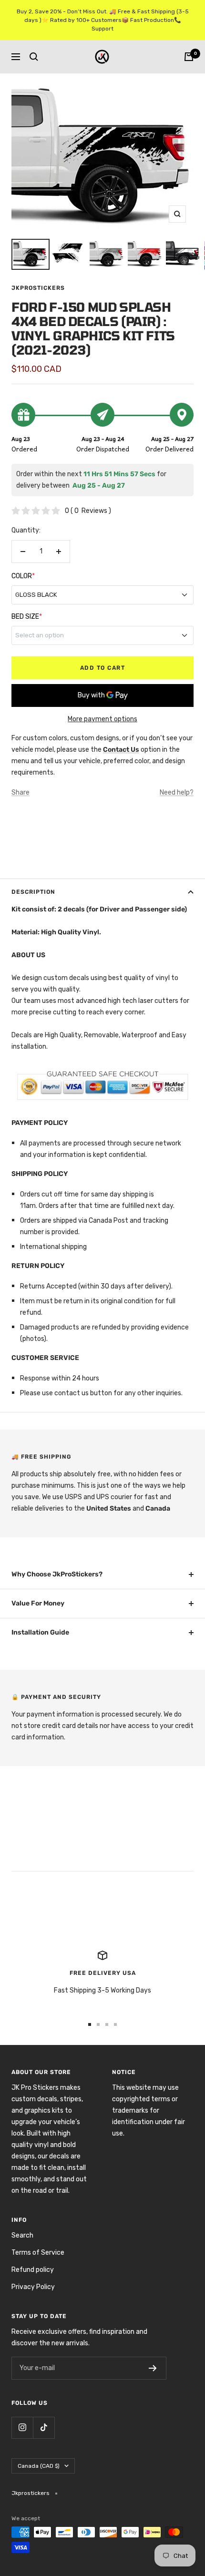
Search (22, 2235)
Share (20, 792)
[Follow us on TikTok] (44, 2428)
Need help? (177, 792)
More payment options (102, 719)
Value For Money (38, 1603)
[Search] (34, 57)
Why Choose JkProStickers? (57, 1574)
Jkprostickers (38, 288)
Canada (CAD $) (39, 2466)
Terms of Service (38, 2253)
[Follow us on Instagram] (22, 2428)
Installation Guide (40, 1632)
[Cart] (189, 57)
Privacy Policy (33, 2287)
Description (33, 892)
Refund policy (33, 2270)
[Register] (153, 2368)
